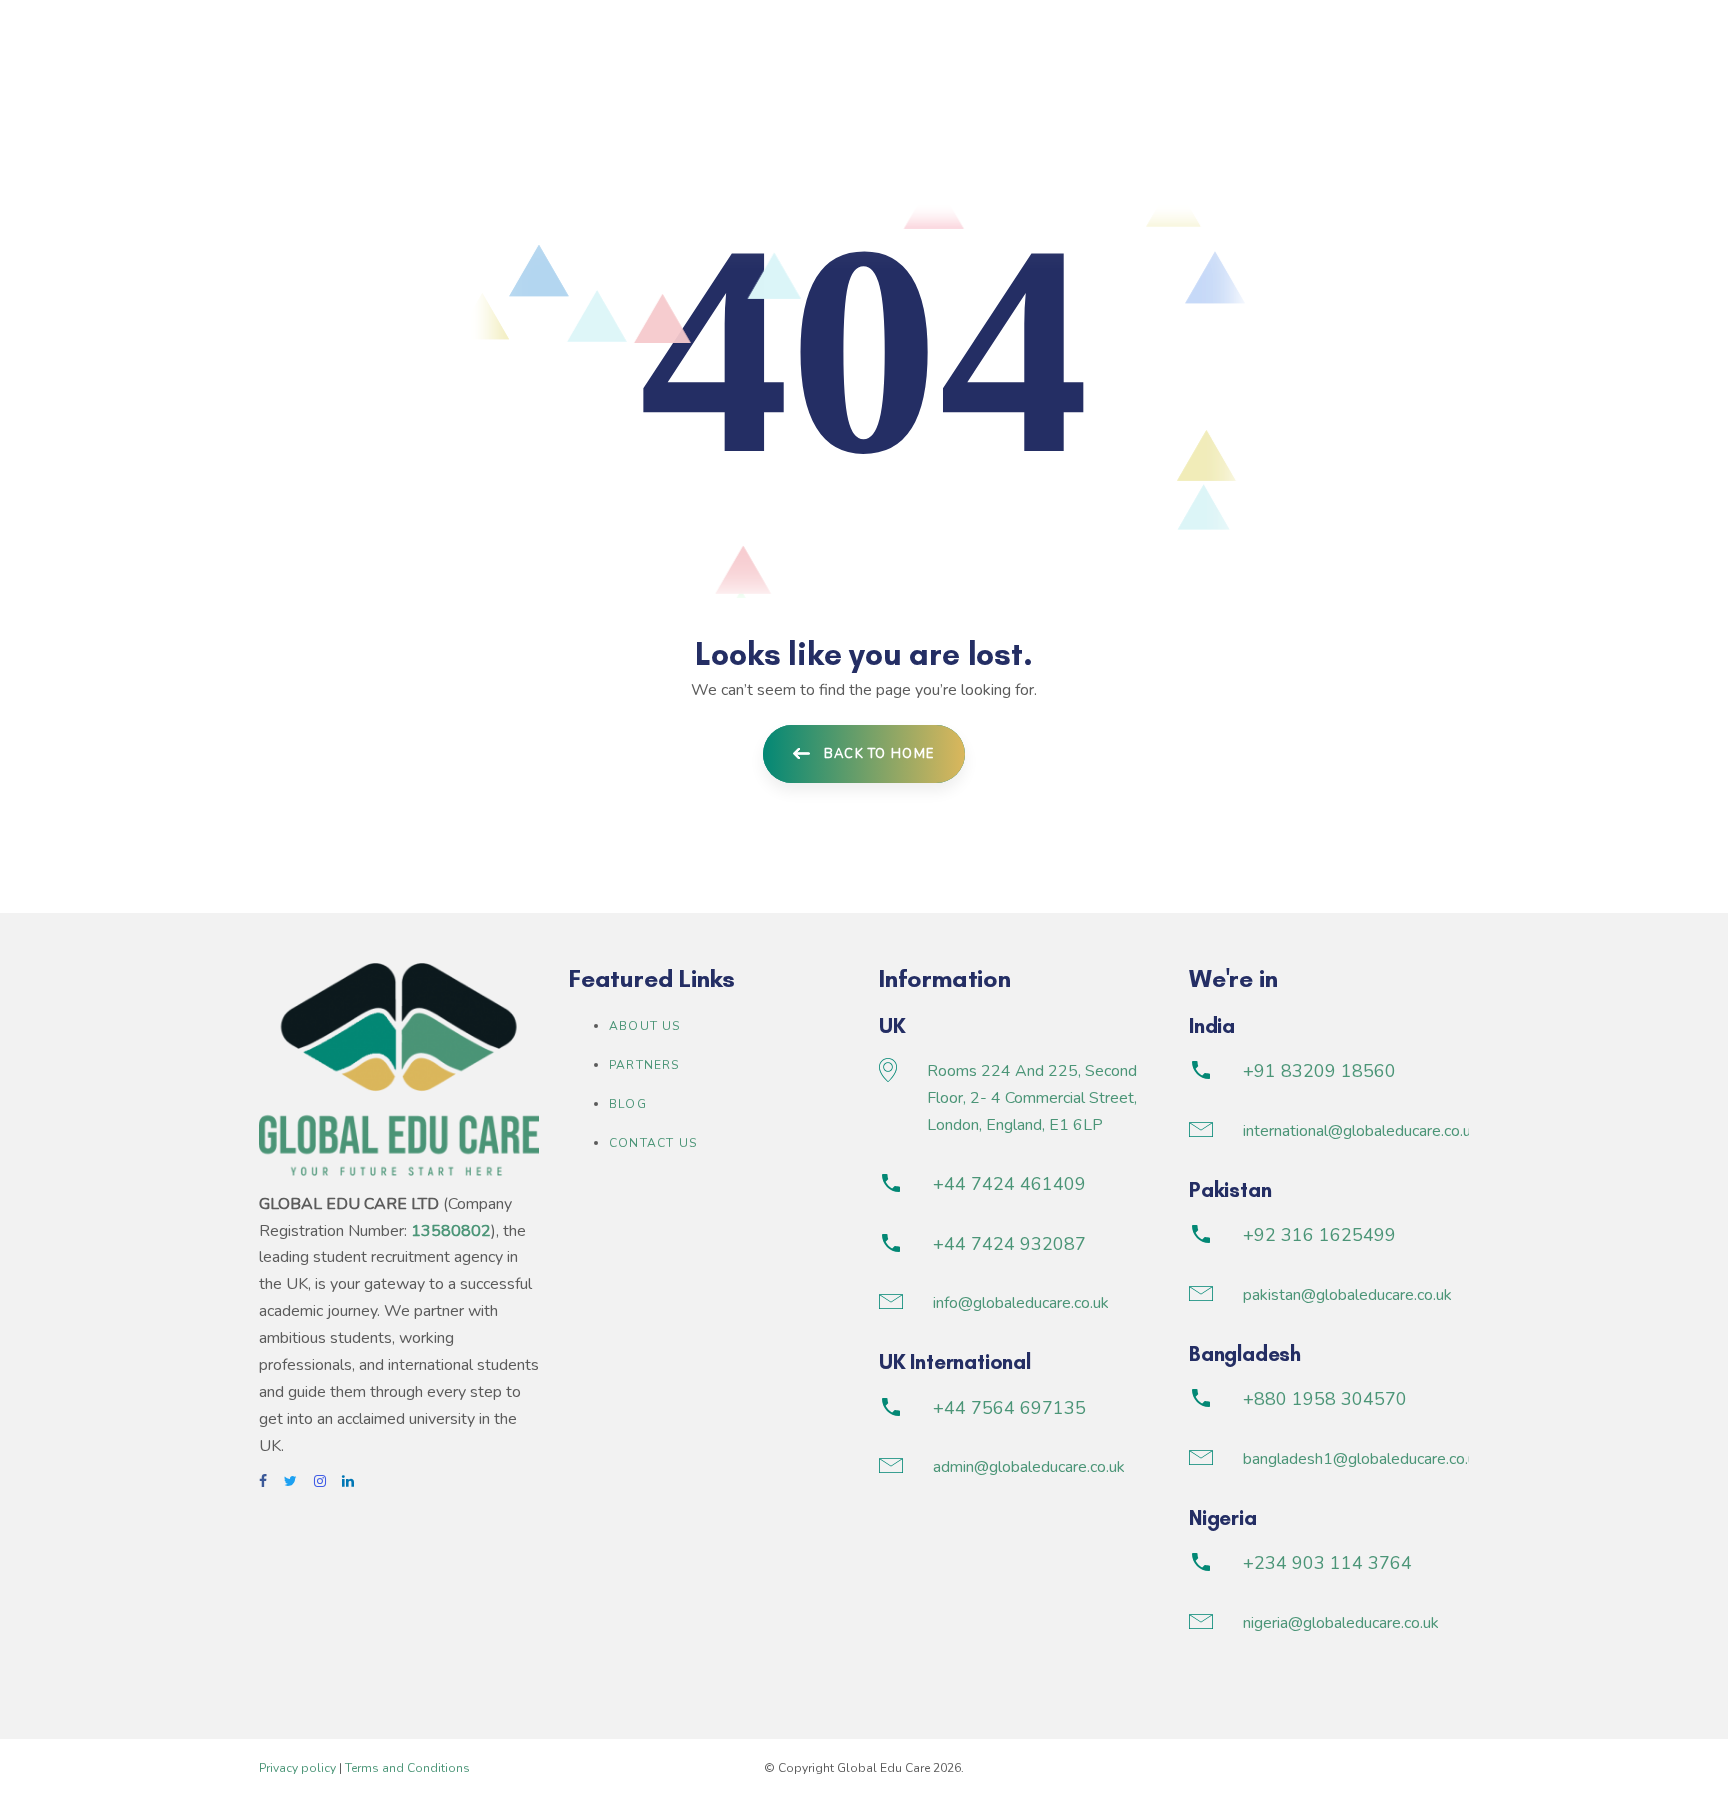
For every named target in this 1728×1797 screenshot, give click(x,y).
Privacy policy (297, 1768)
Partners (644, 1065)
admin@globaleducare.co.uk (1029, 1467)
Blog (628, 1104)
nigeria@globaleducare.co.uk (1341, 1623)
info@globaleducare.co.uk (1021, 1303)
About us (645, 1026)
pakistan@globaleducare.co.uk (1347, 1295)
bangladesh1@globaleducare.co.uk (1363, 1459)
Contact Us (653, 1143)
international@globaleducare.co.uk (1361, 1131)
